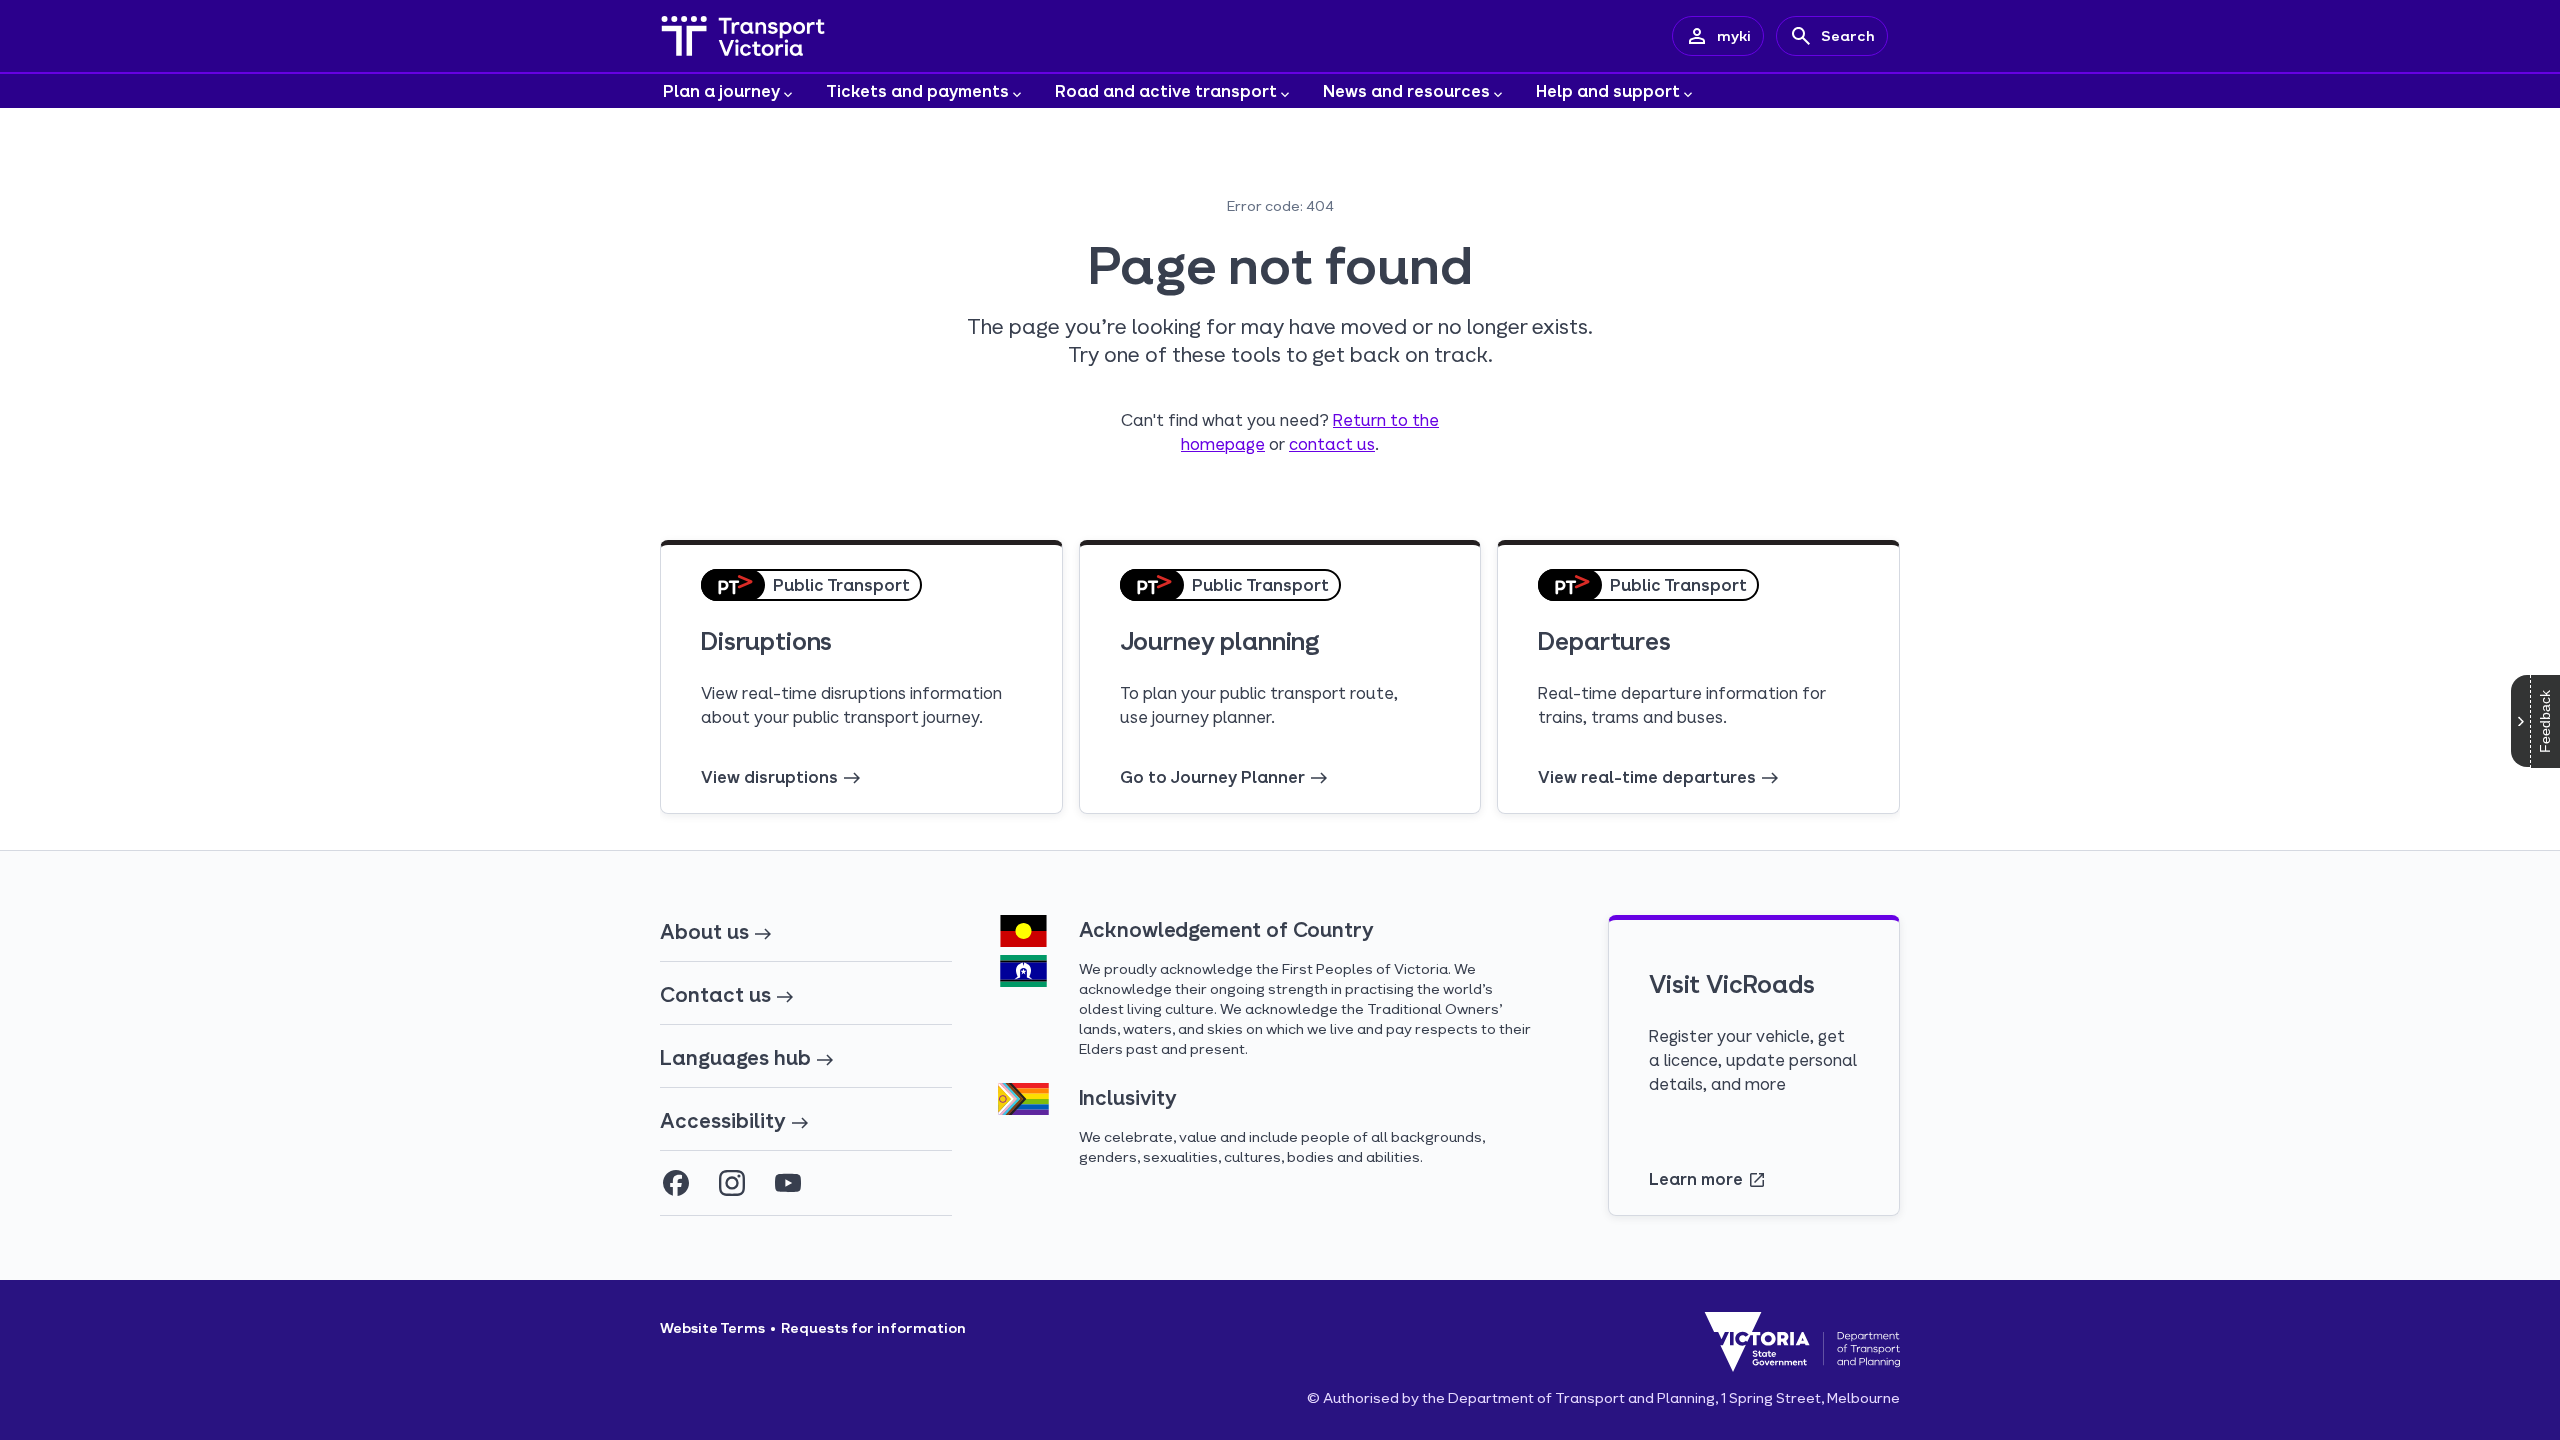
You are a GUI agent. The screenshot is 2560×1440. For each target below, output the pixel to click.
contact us (1332, 443)
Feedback (2545, 721)
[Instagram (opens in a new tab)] (732, 1183)
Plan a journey (721, 90)
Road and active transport (1166, 90)
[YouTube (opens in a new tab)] (788, 1183)
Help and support (1608, 90)
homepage (1223, 443)
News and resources (1406, 90)
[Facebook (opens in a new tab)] (676, 1183)
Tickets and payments (917, 90)
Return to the (1386, 419)
